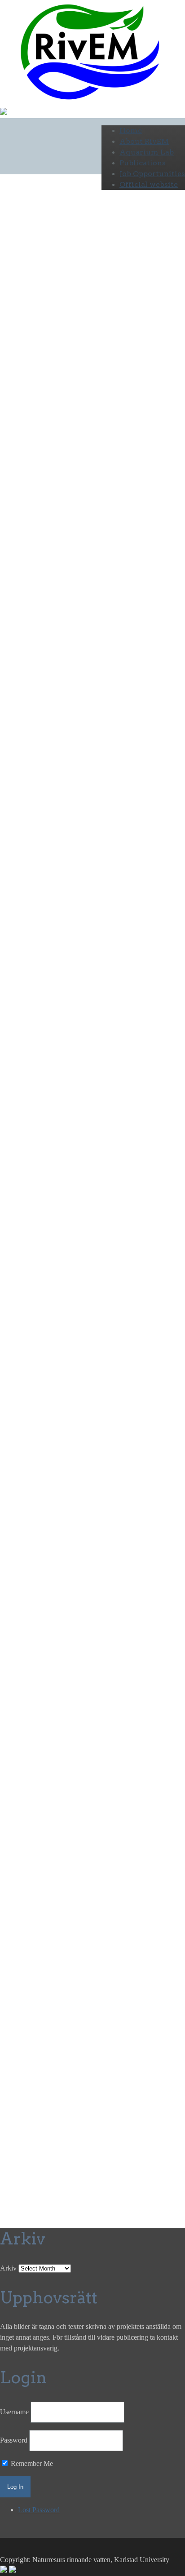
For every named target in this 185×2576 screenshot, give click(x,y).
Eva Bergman (71, 1963)
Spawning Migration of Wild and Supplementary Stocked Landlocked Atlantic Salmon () (80, 2089)
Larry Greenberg (24, 1963)
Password (14, 2440)
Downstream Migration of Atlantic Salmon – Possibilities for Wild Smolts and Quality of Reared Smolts (76, 2057)
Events (10, 531)
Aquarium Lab (147, 152)
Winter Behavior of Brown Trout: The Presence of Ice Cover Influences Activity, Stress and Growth (81, 2143)
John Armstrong (35, 1027)
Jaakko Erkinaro (23, 973)
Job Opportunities (152, 174)
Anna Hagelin (113, 1963)
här (101, 1996)
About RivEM (144, 141)
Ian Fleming (17, 930)
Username (14, 2412)
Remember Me (31, 2463)
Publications (143, 163)
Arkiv (8, 2268)
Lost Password (39, 2510)
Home (131, 131)
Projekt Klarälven (48, 531)
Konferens (92, 1870)
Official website (149, 184)
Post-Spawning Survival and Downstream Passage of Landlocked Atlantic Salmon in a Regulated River (78, 2025)
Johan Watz (65, 1974)
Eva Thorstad (46, 994)
